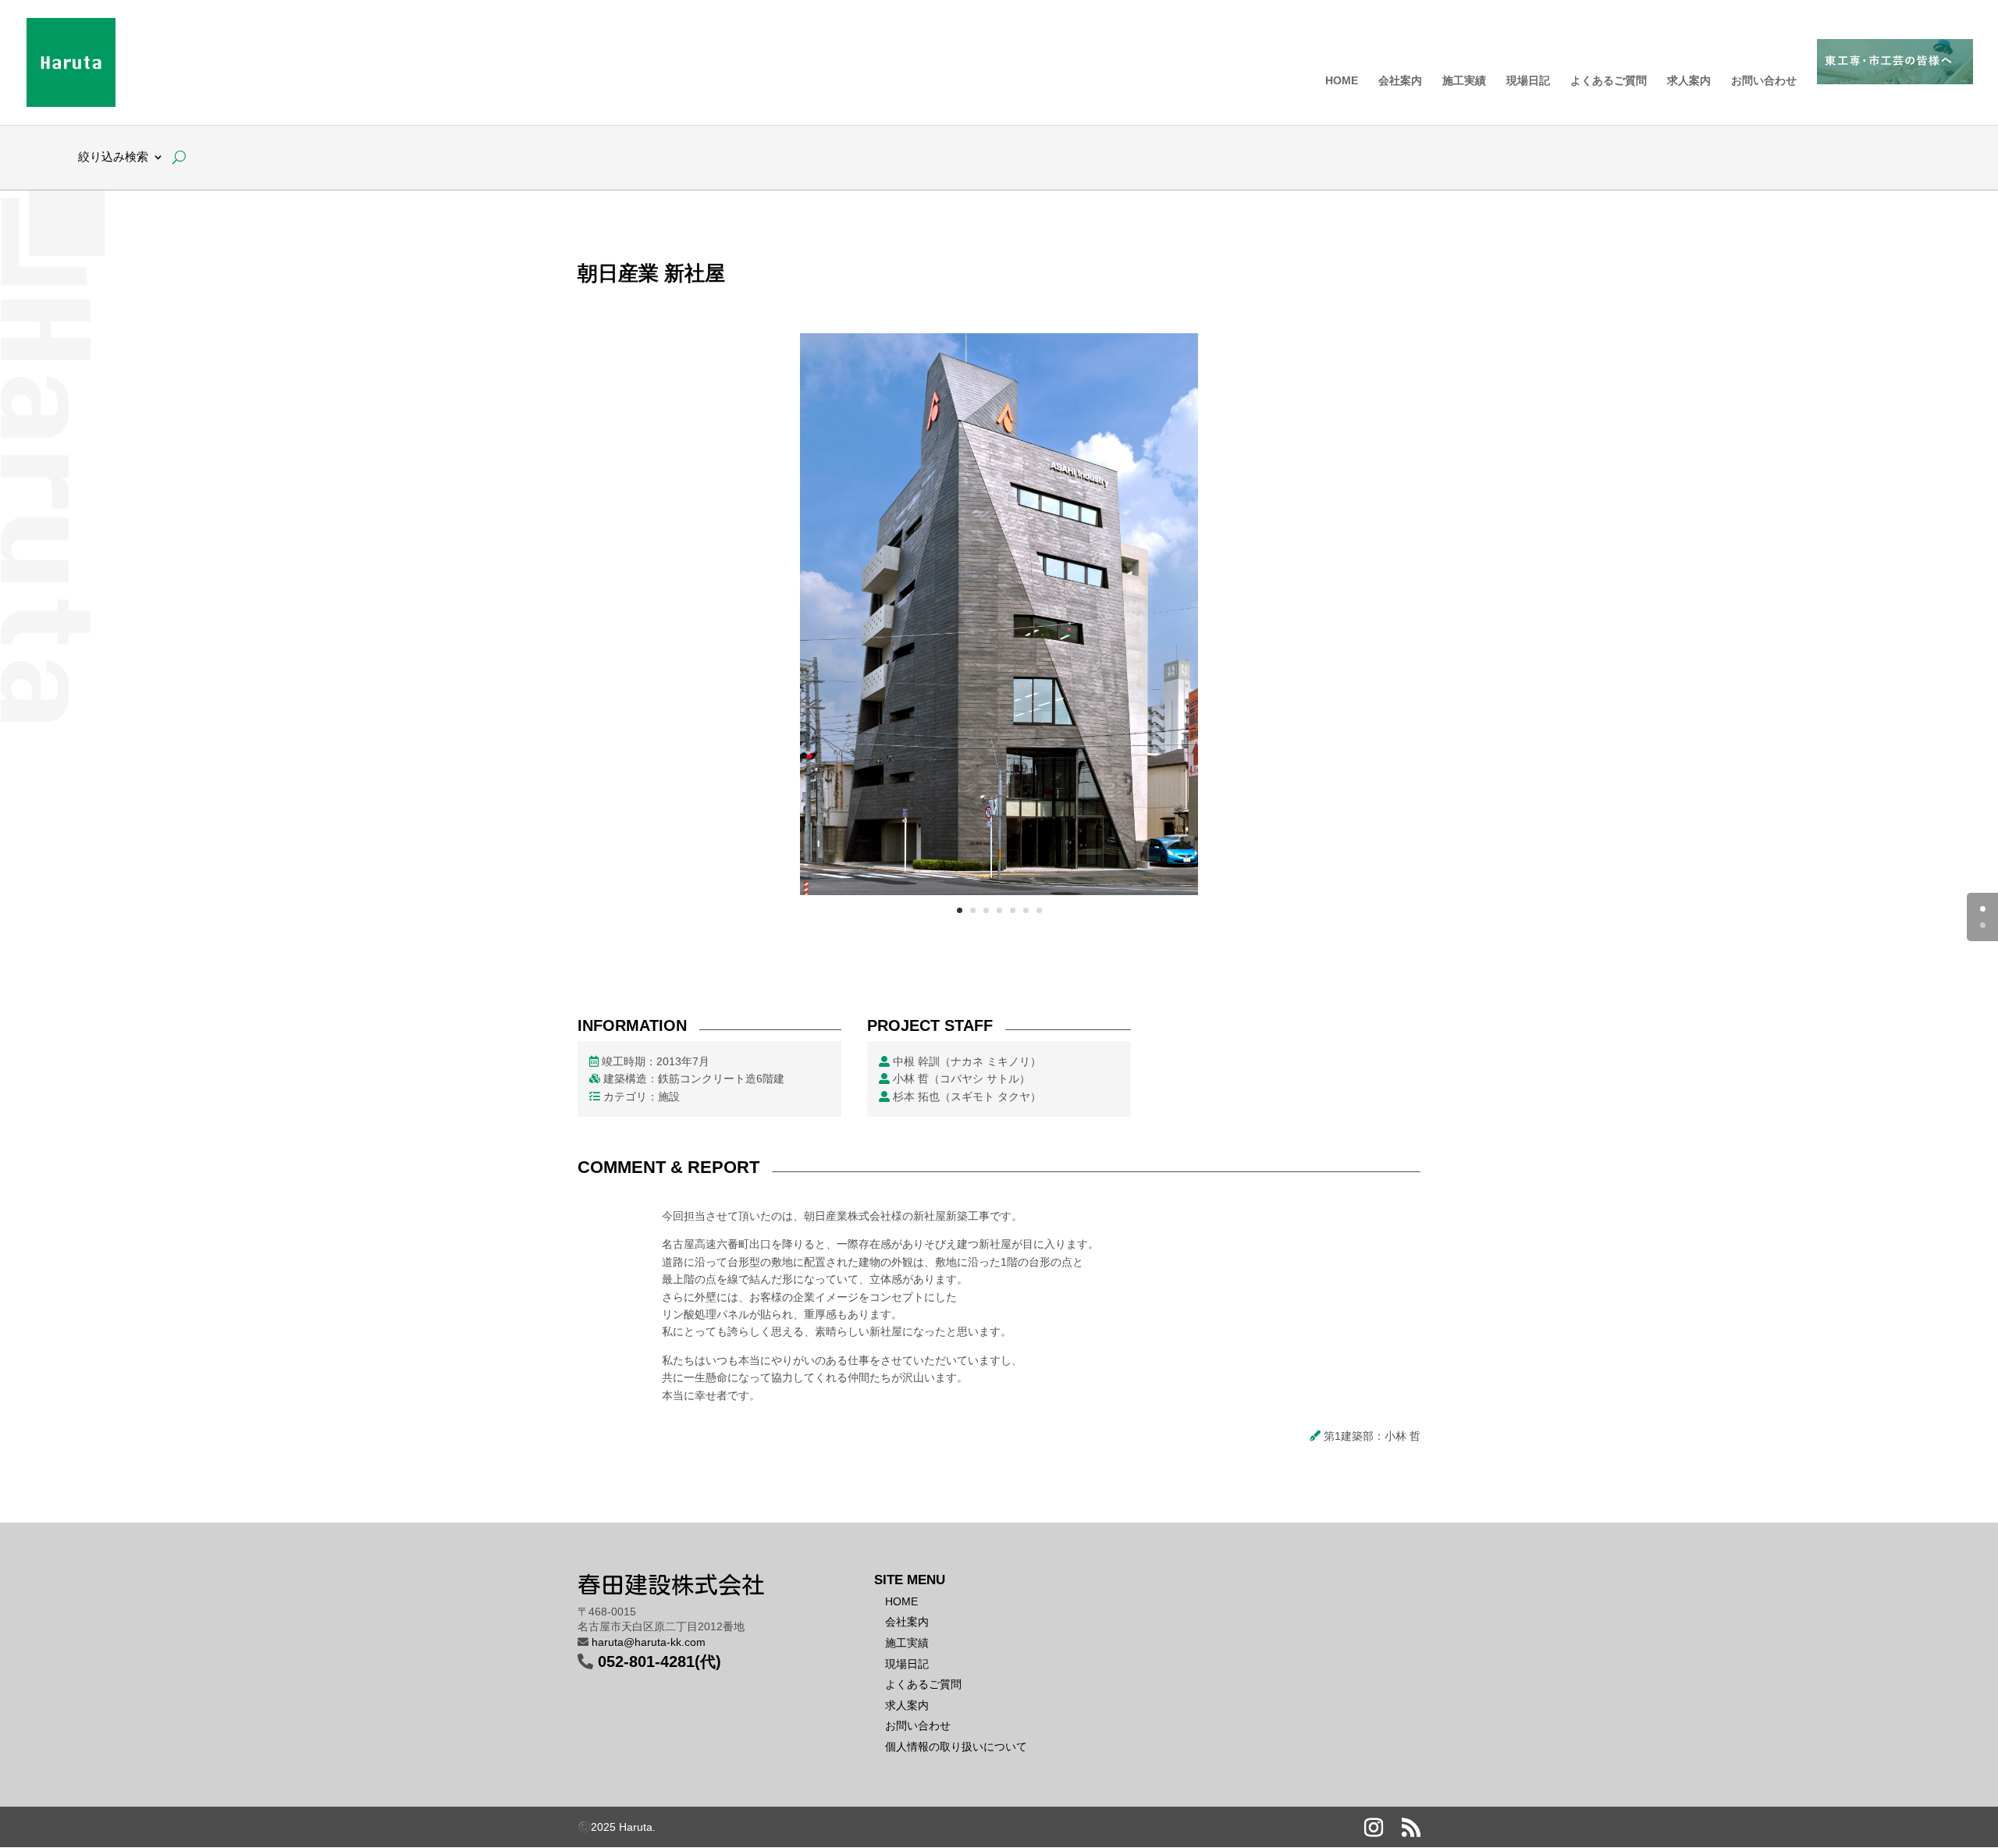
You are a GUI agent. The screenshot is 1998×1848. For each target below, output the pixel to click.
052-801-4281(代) (659, 1661)
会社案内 (1400, 81)
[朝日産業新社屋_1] (999, 895)
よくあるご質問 (1609, 81)
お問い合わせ (1764, 81)
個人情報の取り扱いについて (956, 1747)
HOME (1342, 81)
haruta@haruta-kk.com (649, 1642)
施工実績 (1464, 81)
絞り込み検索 (113, 157)
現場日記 (1528, 81)
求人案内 (1689, 81)
